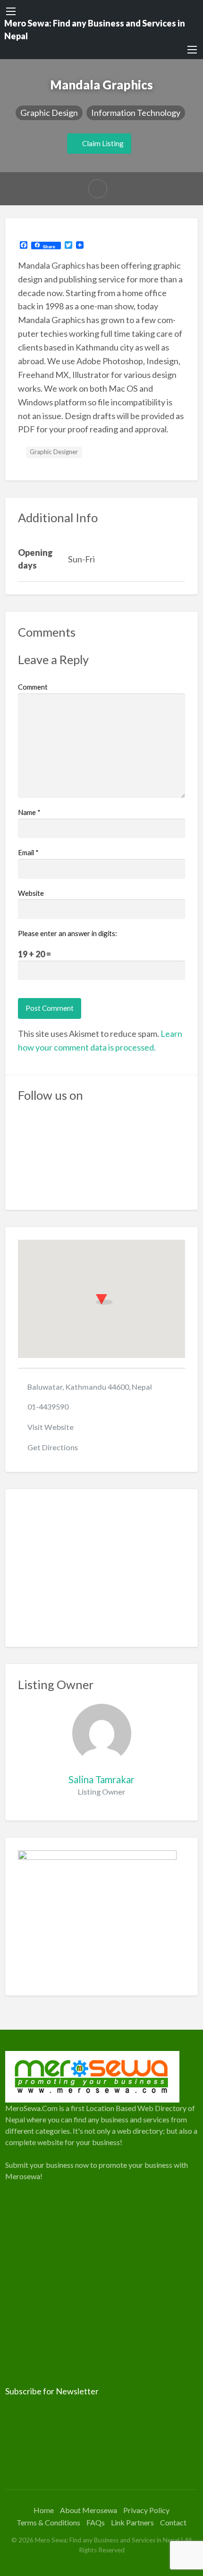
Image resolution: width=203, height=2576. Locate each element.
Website (31, 893)
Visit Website (51, 1427)
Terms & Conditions (48, 2522)
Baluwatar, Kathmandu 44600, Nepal (90, 1387)
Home (44, 2510)
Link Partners (132, 2522)
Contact (173, 2522)
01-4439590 (48, 1406)
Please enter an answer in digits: (68, 933)
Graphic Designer (54, 452)
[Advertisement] (102, 1568)
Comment (33, 687)
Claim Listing (102, 143)
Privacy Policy (146, 2510)
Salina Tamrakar (101, 1779)
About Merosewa (89, 2510)
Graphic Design (49, 113)
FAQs (96, 2522)
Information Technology (136, 113)
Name (29, 812)
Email (28, 852)
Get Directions (53, 1447)
